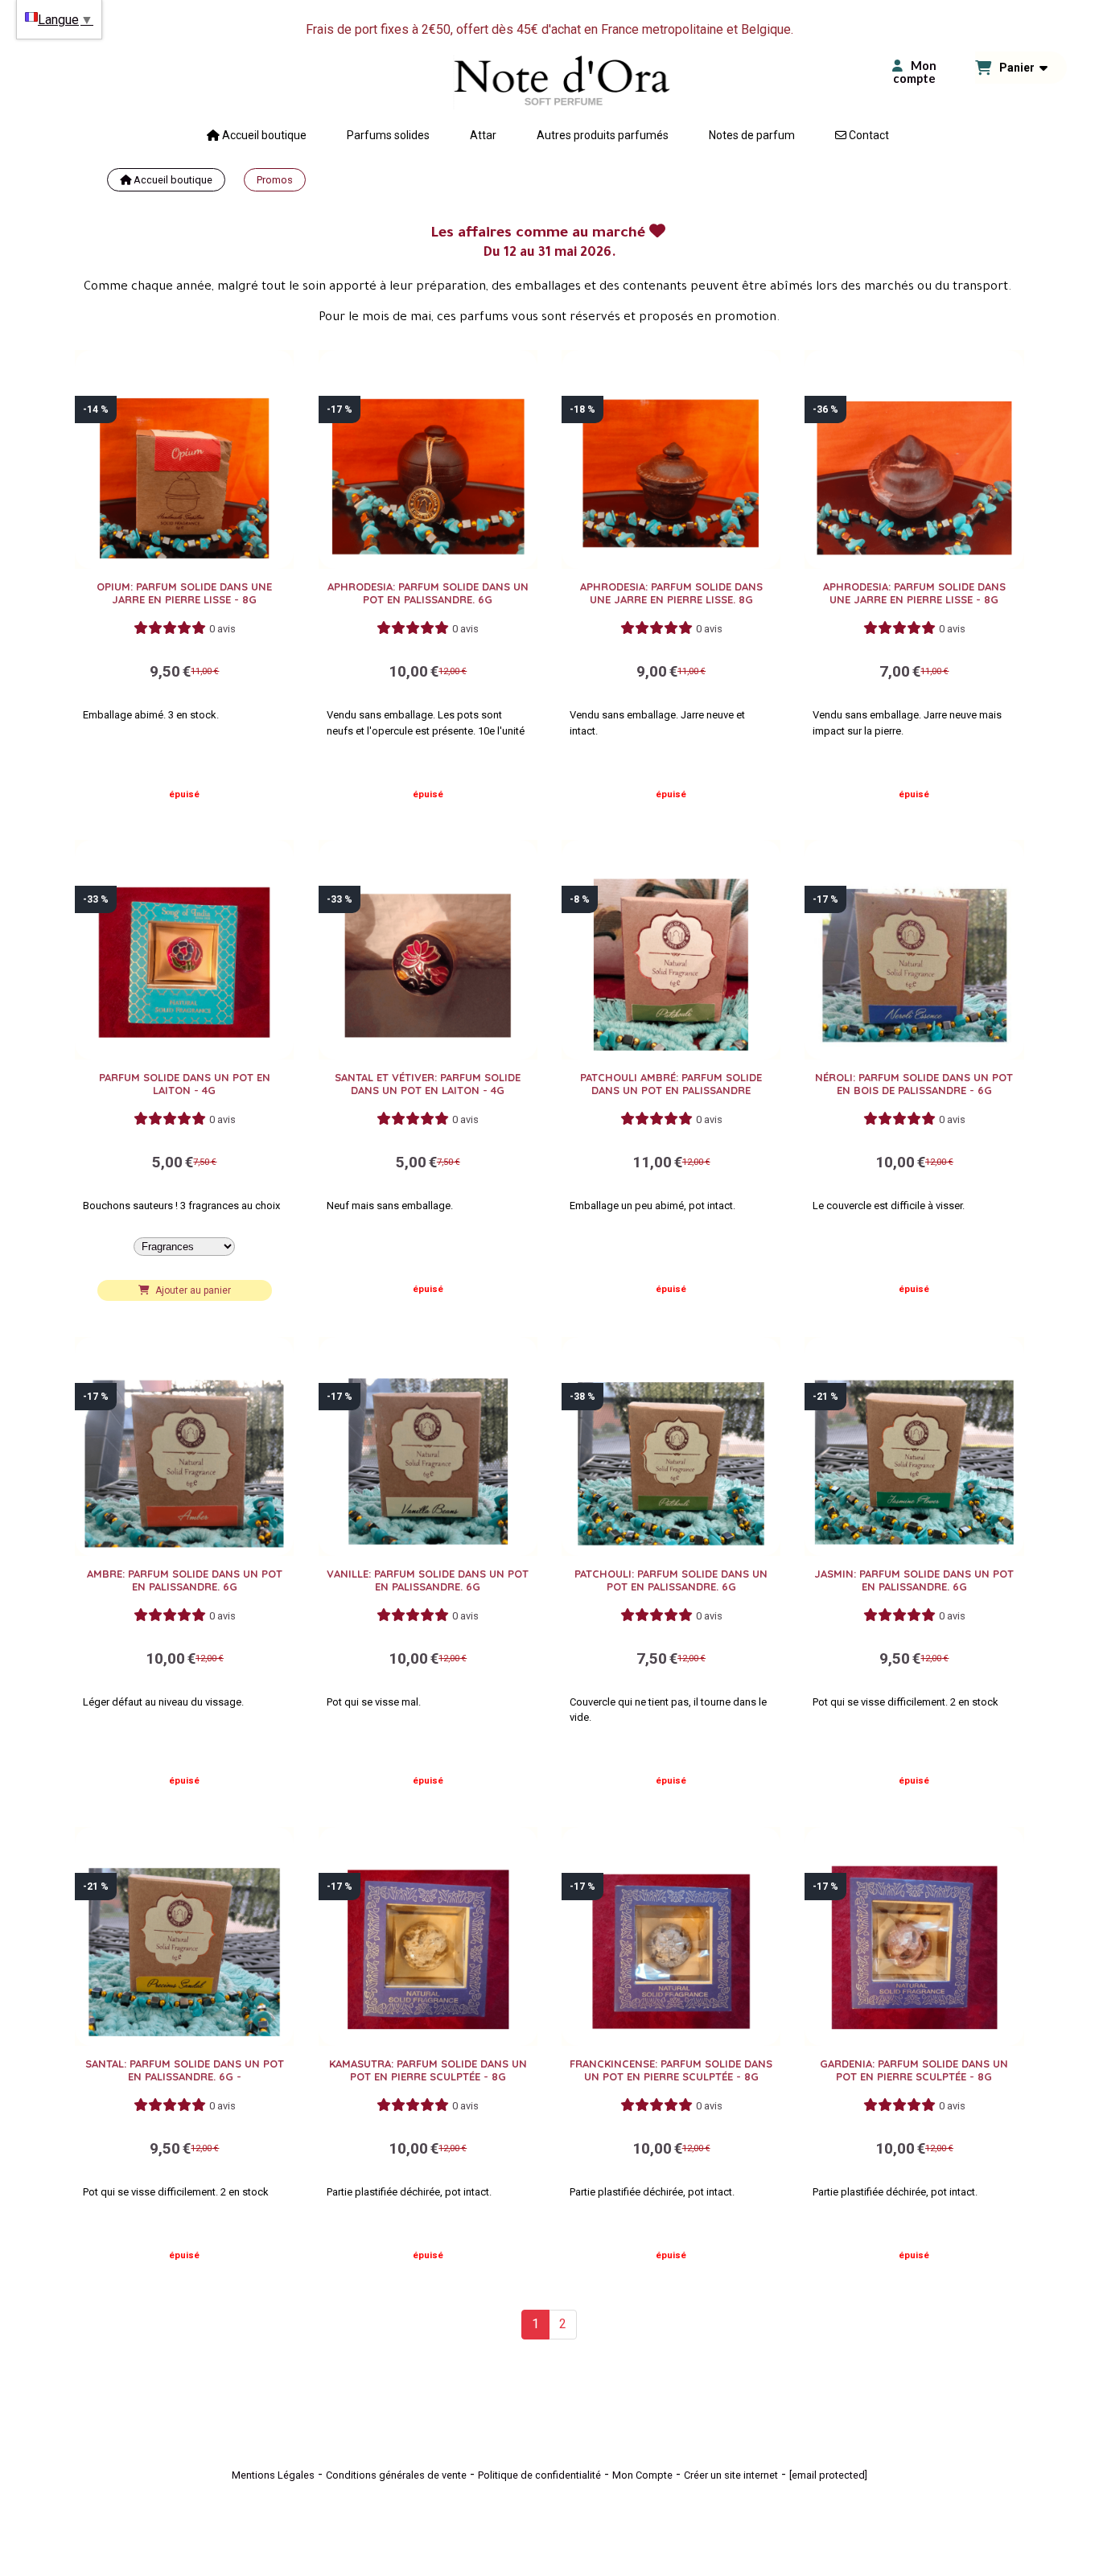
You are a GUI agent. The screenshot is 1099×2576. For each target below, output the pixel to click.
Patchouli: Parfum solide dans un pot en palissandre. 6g (671, 1580)
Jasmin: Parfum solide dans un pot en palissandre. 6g (914, 1580)
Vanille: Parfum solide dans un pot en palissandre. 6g (428, 1580)
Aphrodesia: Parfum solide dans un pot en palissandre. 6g (428, 593)
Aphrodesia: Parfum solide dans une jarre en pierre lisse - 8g (914, 593)
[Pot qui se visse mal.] (428, 1446)
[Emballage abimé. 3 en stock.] (184, 459)
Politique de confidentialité (539, 2475)
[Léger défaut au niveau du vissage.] (184, 1446)
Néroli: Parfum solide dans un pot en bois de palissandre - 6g (914, 1084)
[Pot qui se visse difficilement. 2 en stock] (914, 1446)
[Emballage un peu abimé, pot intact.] (671, 949)
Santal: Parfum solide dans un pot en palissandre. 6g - (185, 2070)
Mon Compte (642, 2475)
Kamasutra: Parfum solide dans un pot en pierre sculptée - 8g (428, 2070)
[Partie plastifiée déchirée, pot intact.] (428, 1936)
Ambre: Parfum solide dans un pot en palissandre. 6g (185, 1580)
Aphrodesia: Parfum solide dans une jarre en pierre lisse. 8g (671, 593)
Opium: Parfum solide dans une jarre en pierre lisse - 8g (184, 593)
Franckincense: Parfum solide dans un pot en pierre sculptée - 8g (671, 2070)
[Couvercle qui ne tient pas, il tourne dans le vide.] (671, 1446)
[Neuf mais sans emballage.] (428, 949)
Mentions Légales (273, 2475)
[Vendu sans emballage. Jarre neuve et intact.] (671, 459)
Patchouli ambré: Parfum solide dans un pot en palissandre (671, 1084)
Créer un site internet (731, 2475)
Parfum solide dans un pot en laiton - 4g (185, 1084)
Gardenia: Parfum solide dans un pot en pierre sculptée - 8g (914, 2070)
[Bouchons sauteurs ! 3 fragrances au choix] (184, 949)
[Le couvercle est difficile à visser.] (914, 949)
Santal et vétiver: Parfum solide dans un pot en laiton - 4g (428, 1084)
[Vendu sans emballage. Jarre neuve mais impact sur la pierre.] (914, 459)
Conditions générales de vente (396, 2475)
